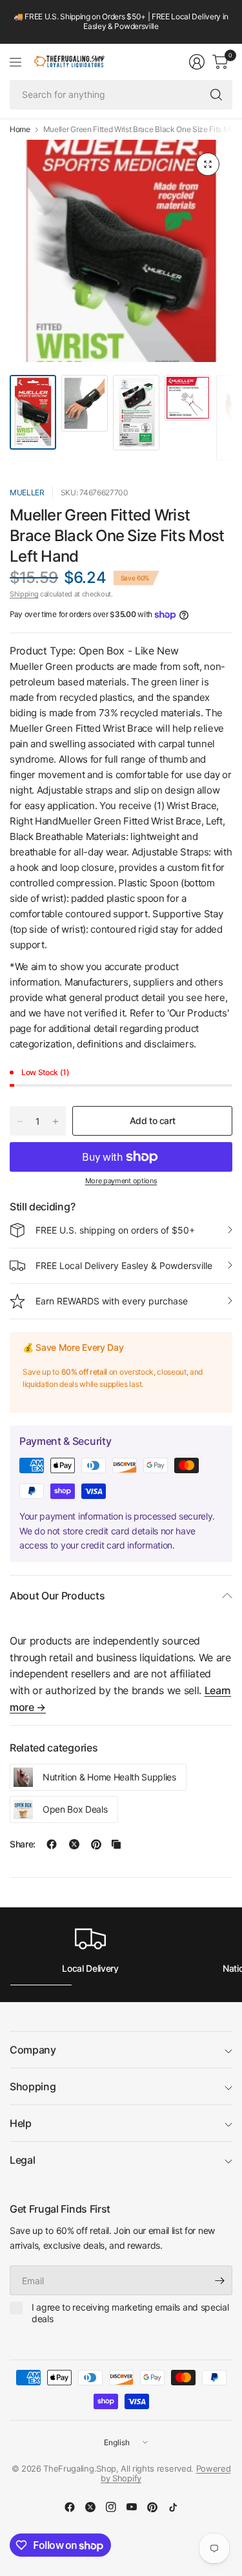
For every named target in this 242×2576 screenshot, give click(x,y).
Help (21, 2123)
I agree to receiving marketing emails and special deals (130, 2313)
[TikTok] (173, 2507)
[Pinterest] (152, 2507)
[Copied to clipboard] (116, 1844)
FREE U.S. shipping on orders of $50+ (115, 1230)
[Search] (216, 95)
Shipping (24, 594)
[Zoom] (208, 164)
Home (20, 129)
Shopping (33, 2086)
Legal (22, 2160)
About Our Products (57, 1596)
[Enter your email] (219, 2280)
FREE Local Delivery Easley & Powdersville (124, 1265)
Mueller (27, 492)
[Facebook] (70, 2507)
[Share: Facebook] (52, 1844)
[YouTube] (132, 2507)
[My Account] (197, 62)
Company (33, 2050)
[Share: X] (74, 1844)
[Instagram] (111, 2507)
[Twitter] (90, 2507)
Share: (23, 1844)
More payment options (121, 1181)
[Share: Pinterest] (96, 1844)
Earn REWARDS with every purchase (112, 1301)
